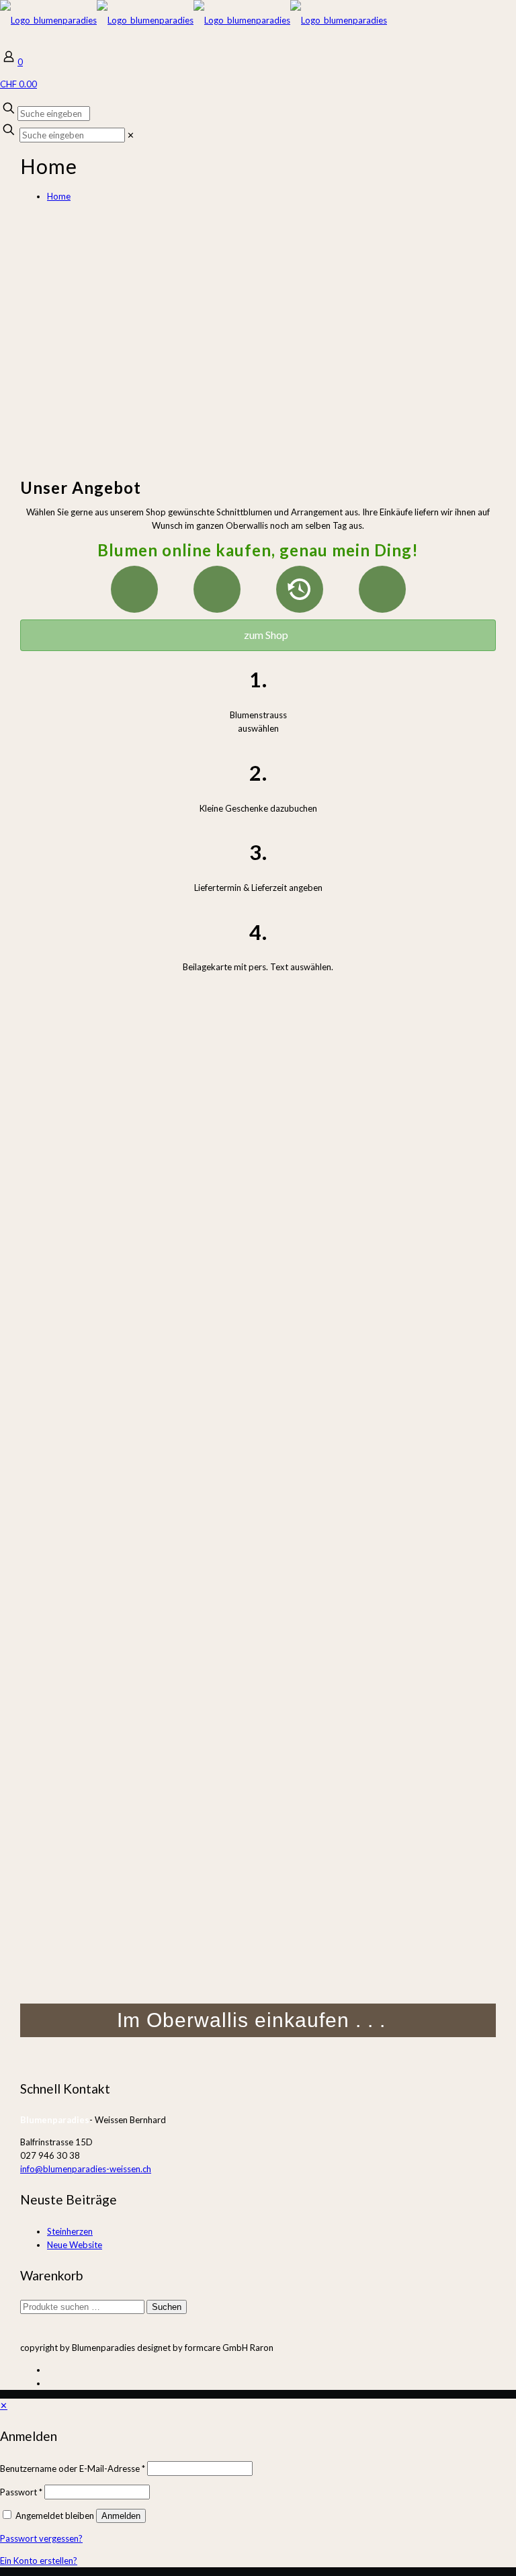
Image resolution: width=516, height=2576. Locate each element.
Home (59, 196)
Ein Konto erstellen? (39, 2561)
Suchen (167, 2307)
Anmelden (121, 2516)
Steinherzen (70, 2231)
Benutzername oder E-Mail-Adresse (73, 2468)
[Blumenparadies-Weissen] (193, 20)
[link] (131, 135)
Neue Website (75, 2245)
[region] (258, 337)
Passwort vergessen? (41, 2538)
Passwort (21, 2492)
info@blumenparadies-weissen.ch (86, 2169)
